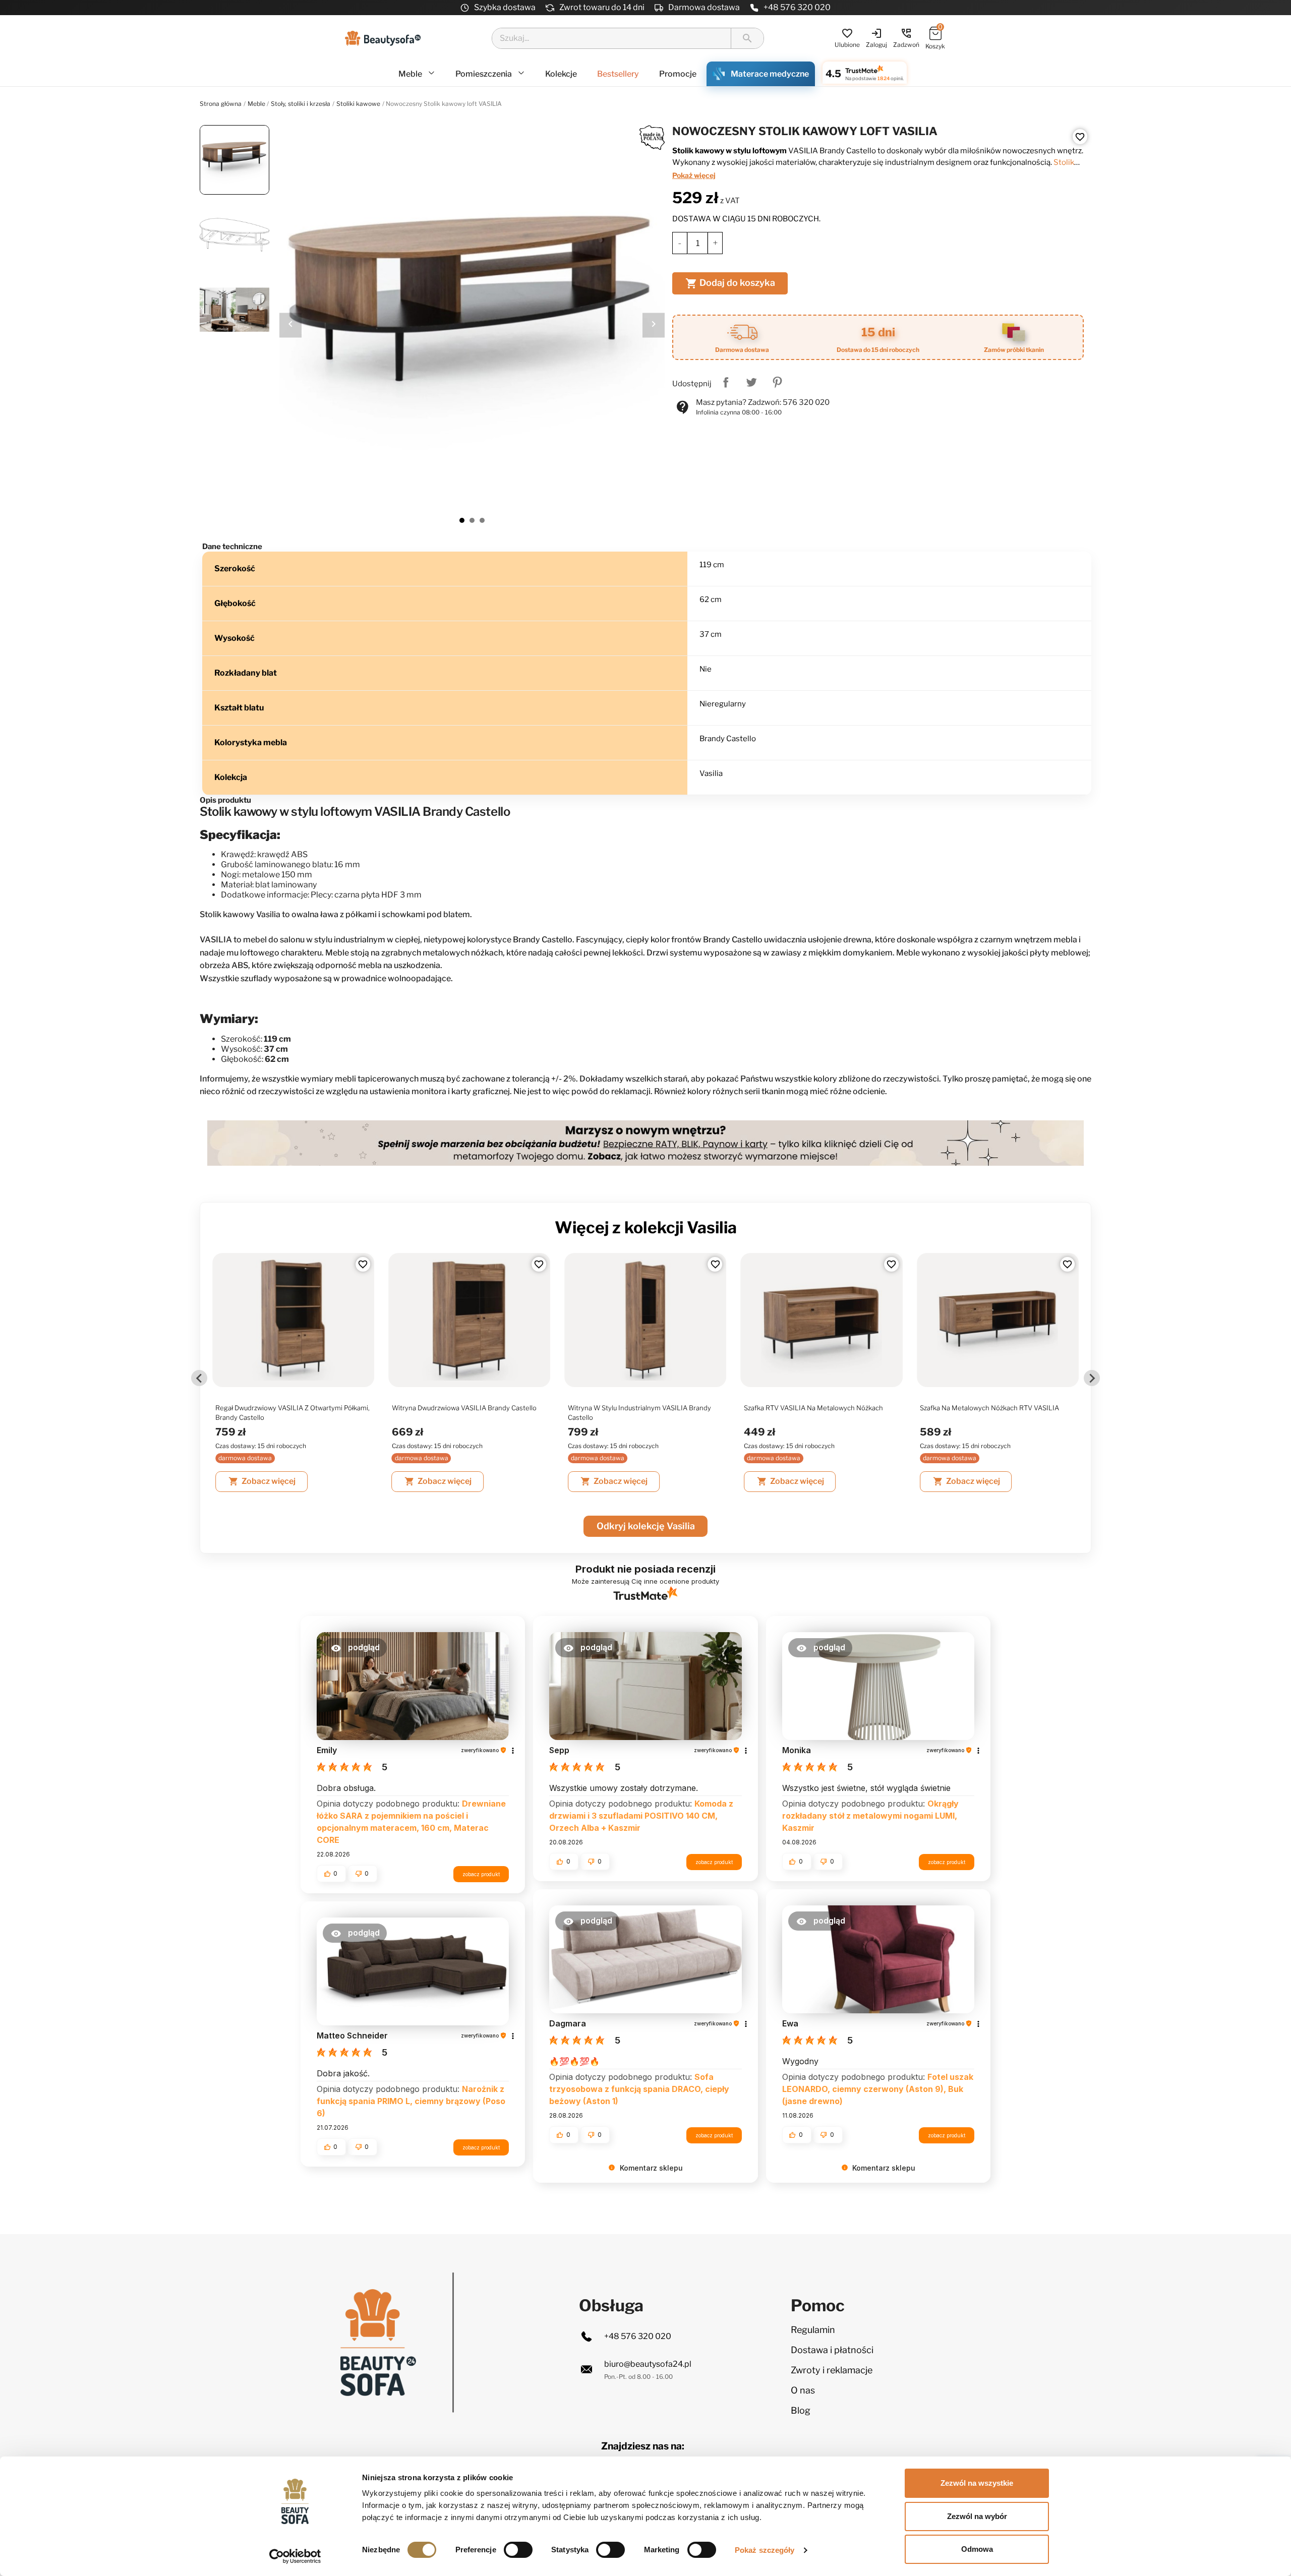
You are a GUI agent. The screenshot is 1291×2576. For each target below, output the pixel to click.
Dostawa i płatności (832, 2350)
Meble (411, 74)
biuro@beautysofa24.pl (648, 2364)
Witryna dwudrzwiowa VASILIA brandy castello (464, 1408)
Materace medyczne (770, 74)
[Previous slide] (199, 1378)
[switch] (518, 2550)
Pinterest (777, 382)
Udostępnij (726, 382)
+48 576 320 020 (797, 7)
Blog (801, 2410)
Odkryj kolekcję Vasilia (646, 1526)
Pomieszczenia (484, 74)
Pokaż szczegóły (765, 2550)
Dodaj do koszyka (730, 283)
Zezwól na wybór (977, 2516)
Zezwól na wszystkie (977, 2483)
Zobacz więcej (262, 1481)
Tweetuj (751, 382)
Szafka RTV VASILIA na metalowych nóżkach (813, 1408)
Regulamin (813, 2330)
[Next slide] (1092, 1378)
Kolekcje (561, 74)
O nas (803, 2390)
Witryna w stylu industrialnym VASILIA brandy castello (639, 1413)
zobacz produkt (481, 1874)
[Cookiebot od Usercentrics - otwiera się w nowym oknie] (295, 2556)
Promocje (678, 74)
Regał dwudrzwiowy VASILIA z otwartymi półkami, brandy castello (292, 1413)
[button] (355, 1648)
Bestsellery (618, 74)
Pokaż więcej (694, 175)
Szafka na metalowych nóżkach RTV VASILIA (989, 1408)
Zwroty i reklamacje (832, 2370)
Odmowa (977, 2549)
